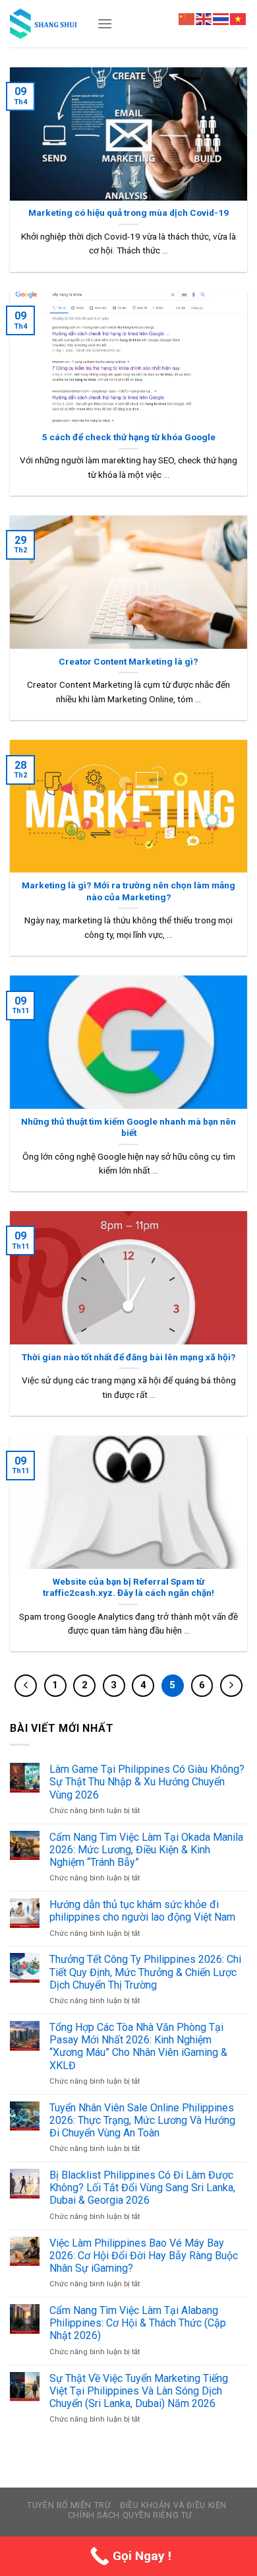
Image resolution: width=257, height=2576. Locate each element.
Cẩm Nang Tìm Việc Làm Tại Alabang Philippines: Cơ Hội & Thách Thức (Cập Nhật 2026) (138, 2323)
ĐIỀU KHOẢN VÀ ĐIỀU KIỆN (173, 2505)
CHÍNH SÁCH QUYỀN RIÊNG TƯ (130, 2515)
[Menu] (105, 23)
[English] (204, 18)
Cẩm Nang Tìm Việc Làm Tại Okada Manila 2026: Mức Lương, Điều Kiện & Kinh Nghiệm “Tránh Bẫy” (146, 1850)
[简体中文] (187, 18)
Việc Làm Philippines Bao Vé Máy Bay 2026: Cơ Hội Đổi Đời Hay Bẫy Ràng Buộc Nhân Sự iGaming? (144, 2256)
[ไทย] (221, 18)
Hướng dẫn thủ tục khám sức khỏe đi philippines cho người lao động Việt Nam (142, 1911)
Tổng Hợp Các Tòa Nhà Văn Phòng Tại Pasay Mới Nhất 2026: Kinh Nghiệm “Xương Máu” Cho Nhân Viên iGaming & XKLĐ (138, 2046)
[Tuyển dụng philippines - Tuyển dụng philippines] (43, 23)
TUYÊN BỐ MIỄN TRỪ (69, 2505)
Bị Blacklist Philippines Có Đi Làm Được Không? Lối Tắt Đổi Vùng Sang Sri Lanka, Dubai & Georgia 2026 (142, 2188)
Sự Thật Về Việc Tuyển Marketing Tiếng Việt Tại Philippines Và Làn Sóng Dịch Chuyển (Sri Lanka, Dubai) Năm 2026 (139, 2391)
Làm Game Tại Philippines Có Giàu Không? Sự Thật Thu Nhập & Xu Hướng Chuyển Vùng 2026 (147, 1782)
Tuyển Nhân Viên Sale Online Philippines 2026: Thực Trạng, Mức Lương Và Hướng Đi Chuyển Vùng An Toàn (142, 2120)
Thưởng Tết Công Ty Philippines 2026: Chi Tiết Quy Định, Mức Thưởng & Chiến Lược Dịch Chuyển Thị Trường (145, 1972)
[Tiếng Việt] (239, 18)
